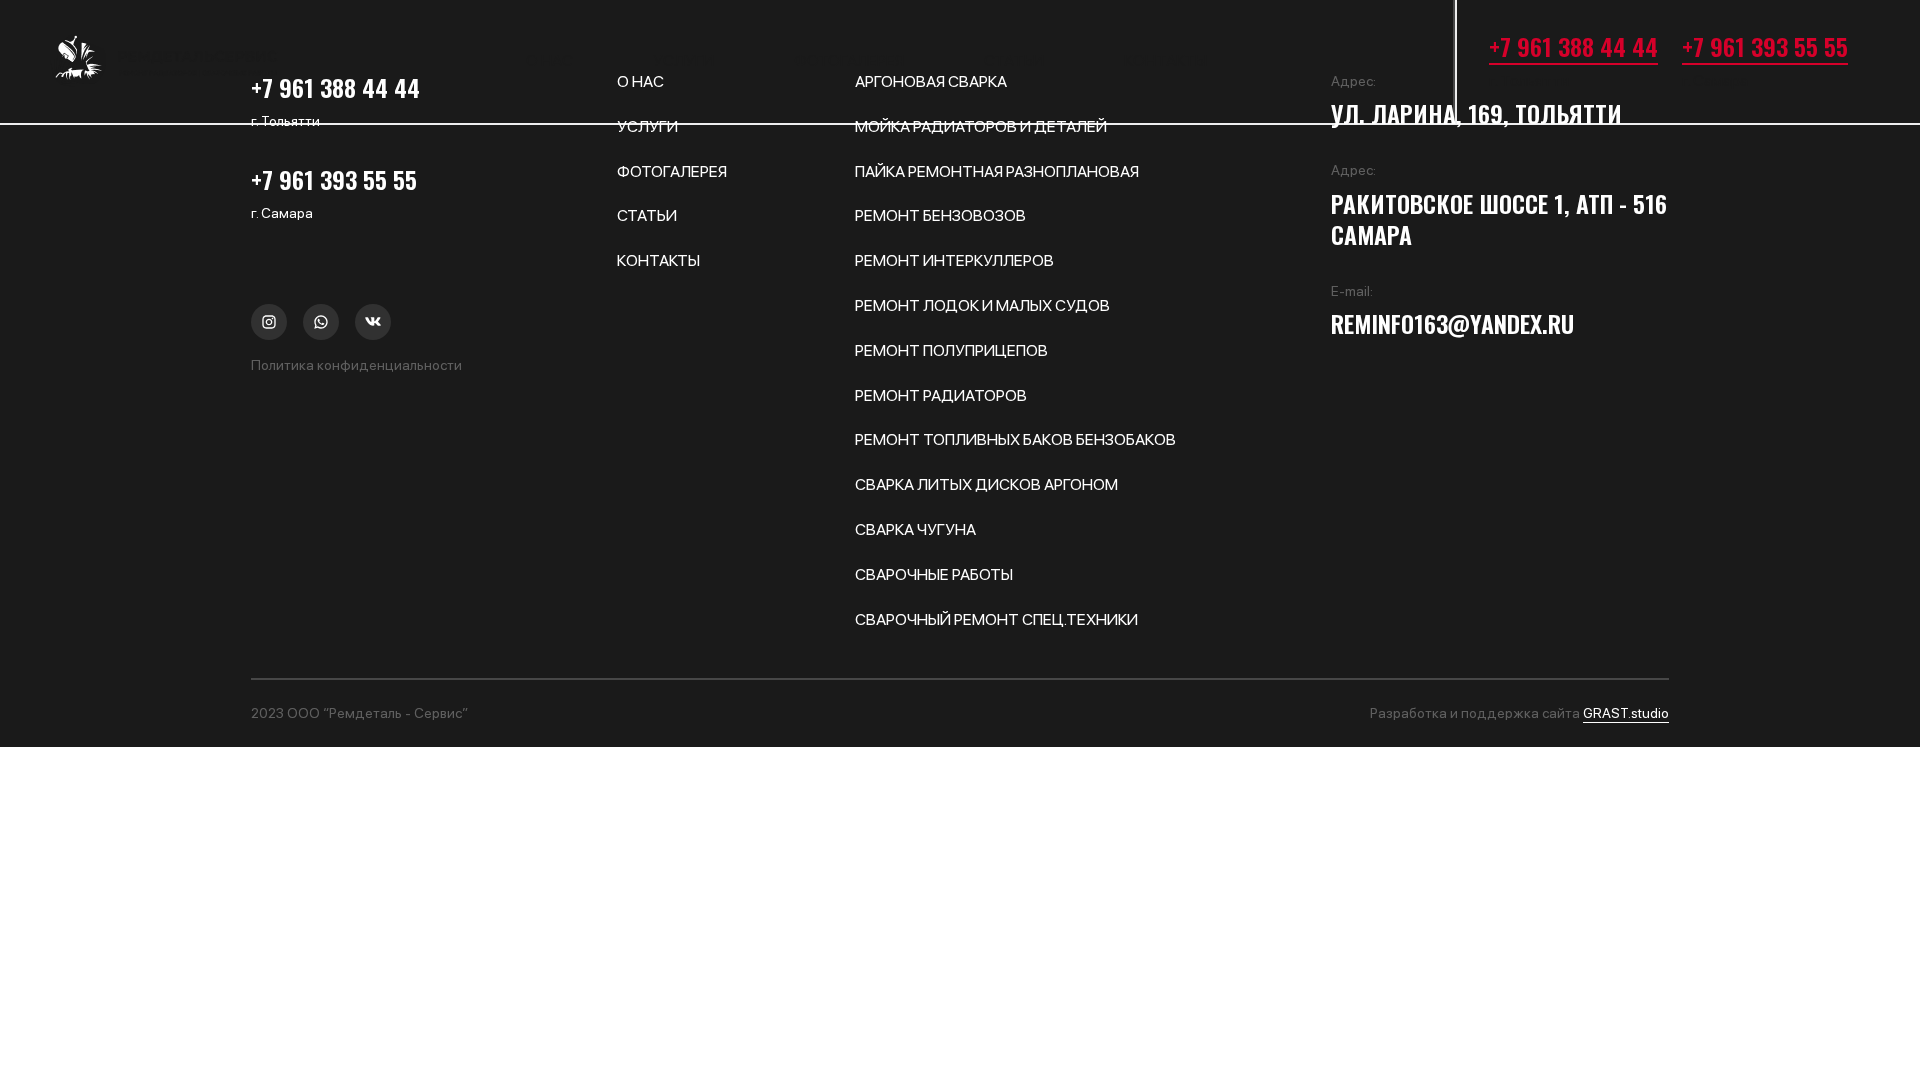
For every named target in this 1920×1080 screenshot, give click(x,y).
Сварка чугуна (915, 529)
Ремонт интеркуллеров (954, 260)
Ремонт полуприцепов (951, 350)
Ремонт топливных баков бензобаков (1015, 439)
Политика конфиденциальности (356, 365)
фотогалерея (849, 60)
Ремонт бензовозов (940, 215)
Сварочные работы (934, 574)
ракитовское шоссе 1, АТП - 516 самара (1499, 219)
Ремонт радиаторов (941, 395)
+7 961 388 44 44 (1573, 46)
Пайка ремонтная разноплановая (997, 171)
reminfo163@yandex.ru (1452, 323)
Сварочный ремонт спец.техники (996, 619)
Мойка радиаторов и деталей (981, 126)
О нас (549, 60)
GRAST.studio (1626, 713)
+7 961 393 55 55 (1765, 46)
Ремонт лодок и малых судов (982, 305)
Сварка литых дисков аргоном (986, 484)
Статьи (1014, 60)
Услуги (683, 60)
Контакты (1165, 60)
